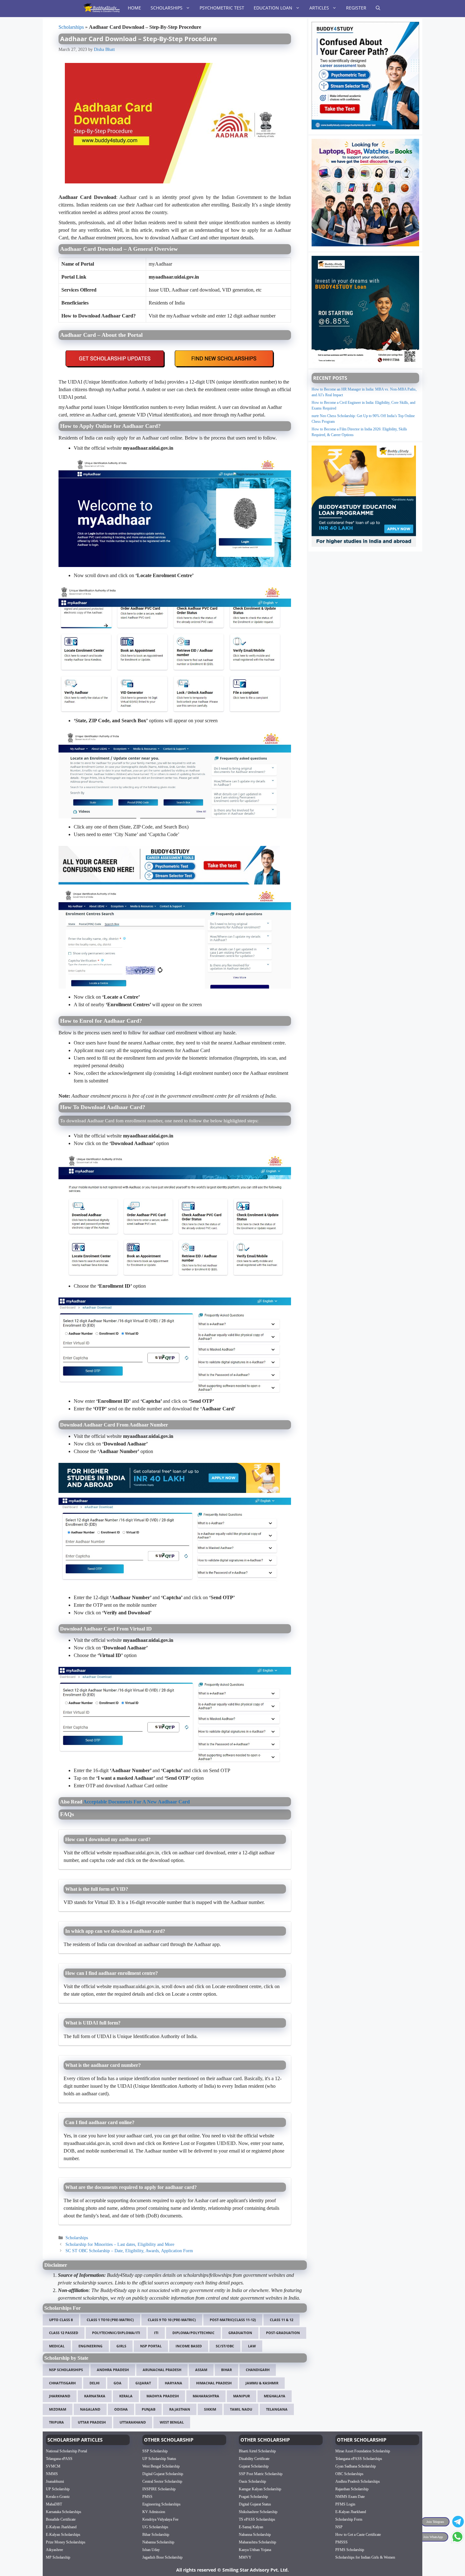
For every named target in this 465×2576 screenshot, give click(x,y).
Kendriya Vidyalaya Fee (160, 2519)
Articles (319, 8)
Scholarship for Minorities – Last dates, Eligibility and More (120, 2244)
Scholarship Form (349, 2519)
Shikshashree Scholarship (258, 2511)
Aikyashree (54, 2549)
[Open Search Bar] (378, 8)
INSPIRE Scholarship (159, 2489)
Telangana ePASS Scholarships (359, 2458)
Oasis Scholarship (252, 2481)
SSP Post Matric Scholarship (261, 2474)
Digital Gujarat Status (255, 2504)
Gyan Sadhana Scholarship (356, 2466)
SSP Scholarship (155, 2451)
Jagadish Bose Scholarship (162, 2557)
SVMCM (53, 2466)
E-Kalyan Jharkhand (61, 2527)
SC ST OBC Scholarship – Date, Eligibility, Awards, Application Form (129, 2251)
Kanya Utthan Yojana (255, 2549)
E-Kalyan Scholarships (63, 2534)
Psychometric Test (222, 8)
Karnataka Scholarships (64, 2511)
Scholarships (167, 8)
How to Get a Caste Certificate (358, 2534)
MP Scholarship (58, 2557)
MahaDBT (54, 2504)
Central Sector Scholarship (162, 2481)
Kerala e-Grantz (58, 2496)
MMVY (245, 2557)
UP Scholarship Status (159, 2458)
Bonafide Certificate (61, 2519)
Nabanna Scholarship (158, 2542)
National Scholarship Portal (66, 2451)
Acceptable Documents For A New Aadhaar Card (136, 1802)
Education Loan (273, 8)
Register (356, 8)
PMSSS (341, 2542)
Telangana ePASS (59, 2458)
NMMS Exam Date (350, 2496)
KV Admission (154, 2511)
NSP (339, 2527)
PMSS (147, 2496)
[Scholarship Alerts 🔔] (101, 8)
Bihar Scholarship (156, 2534)
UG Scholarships (155, 2527)
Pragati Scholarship (253, 2496)
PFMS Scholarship (350, 2549)
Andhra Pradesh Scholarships (358, 2481)
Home (134, 8)
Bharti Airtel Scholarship (257, 2451)
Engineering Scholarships (161, 2504)
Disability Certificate (254, 2458)
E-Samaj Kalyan (251, 2527)
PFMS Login (345, 2504)
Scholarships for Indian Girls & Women (365, 2557)
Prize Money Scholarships (66, 2542)
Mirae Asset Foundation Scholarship (363, 2451)
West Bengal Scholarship (161, 2466)
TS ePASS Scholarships (257, 2519)
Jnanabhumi (55, 2481)
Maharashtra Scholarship (257, 2542)
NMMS (52, 2474)
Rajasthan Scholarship (352, 2489)
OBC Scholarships (349, 2474)
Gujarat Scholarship (254, 2466)
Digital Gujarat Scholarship (163, 2474)
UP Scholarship (58, 2489)
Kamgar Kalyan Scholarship (260, 2489)
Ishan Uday (151, 2549)
